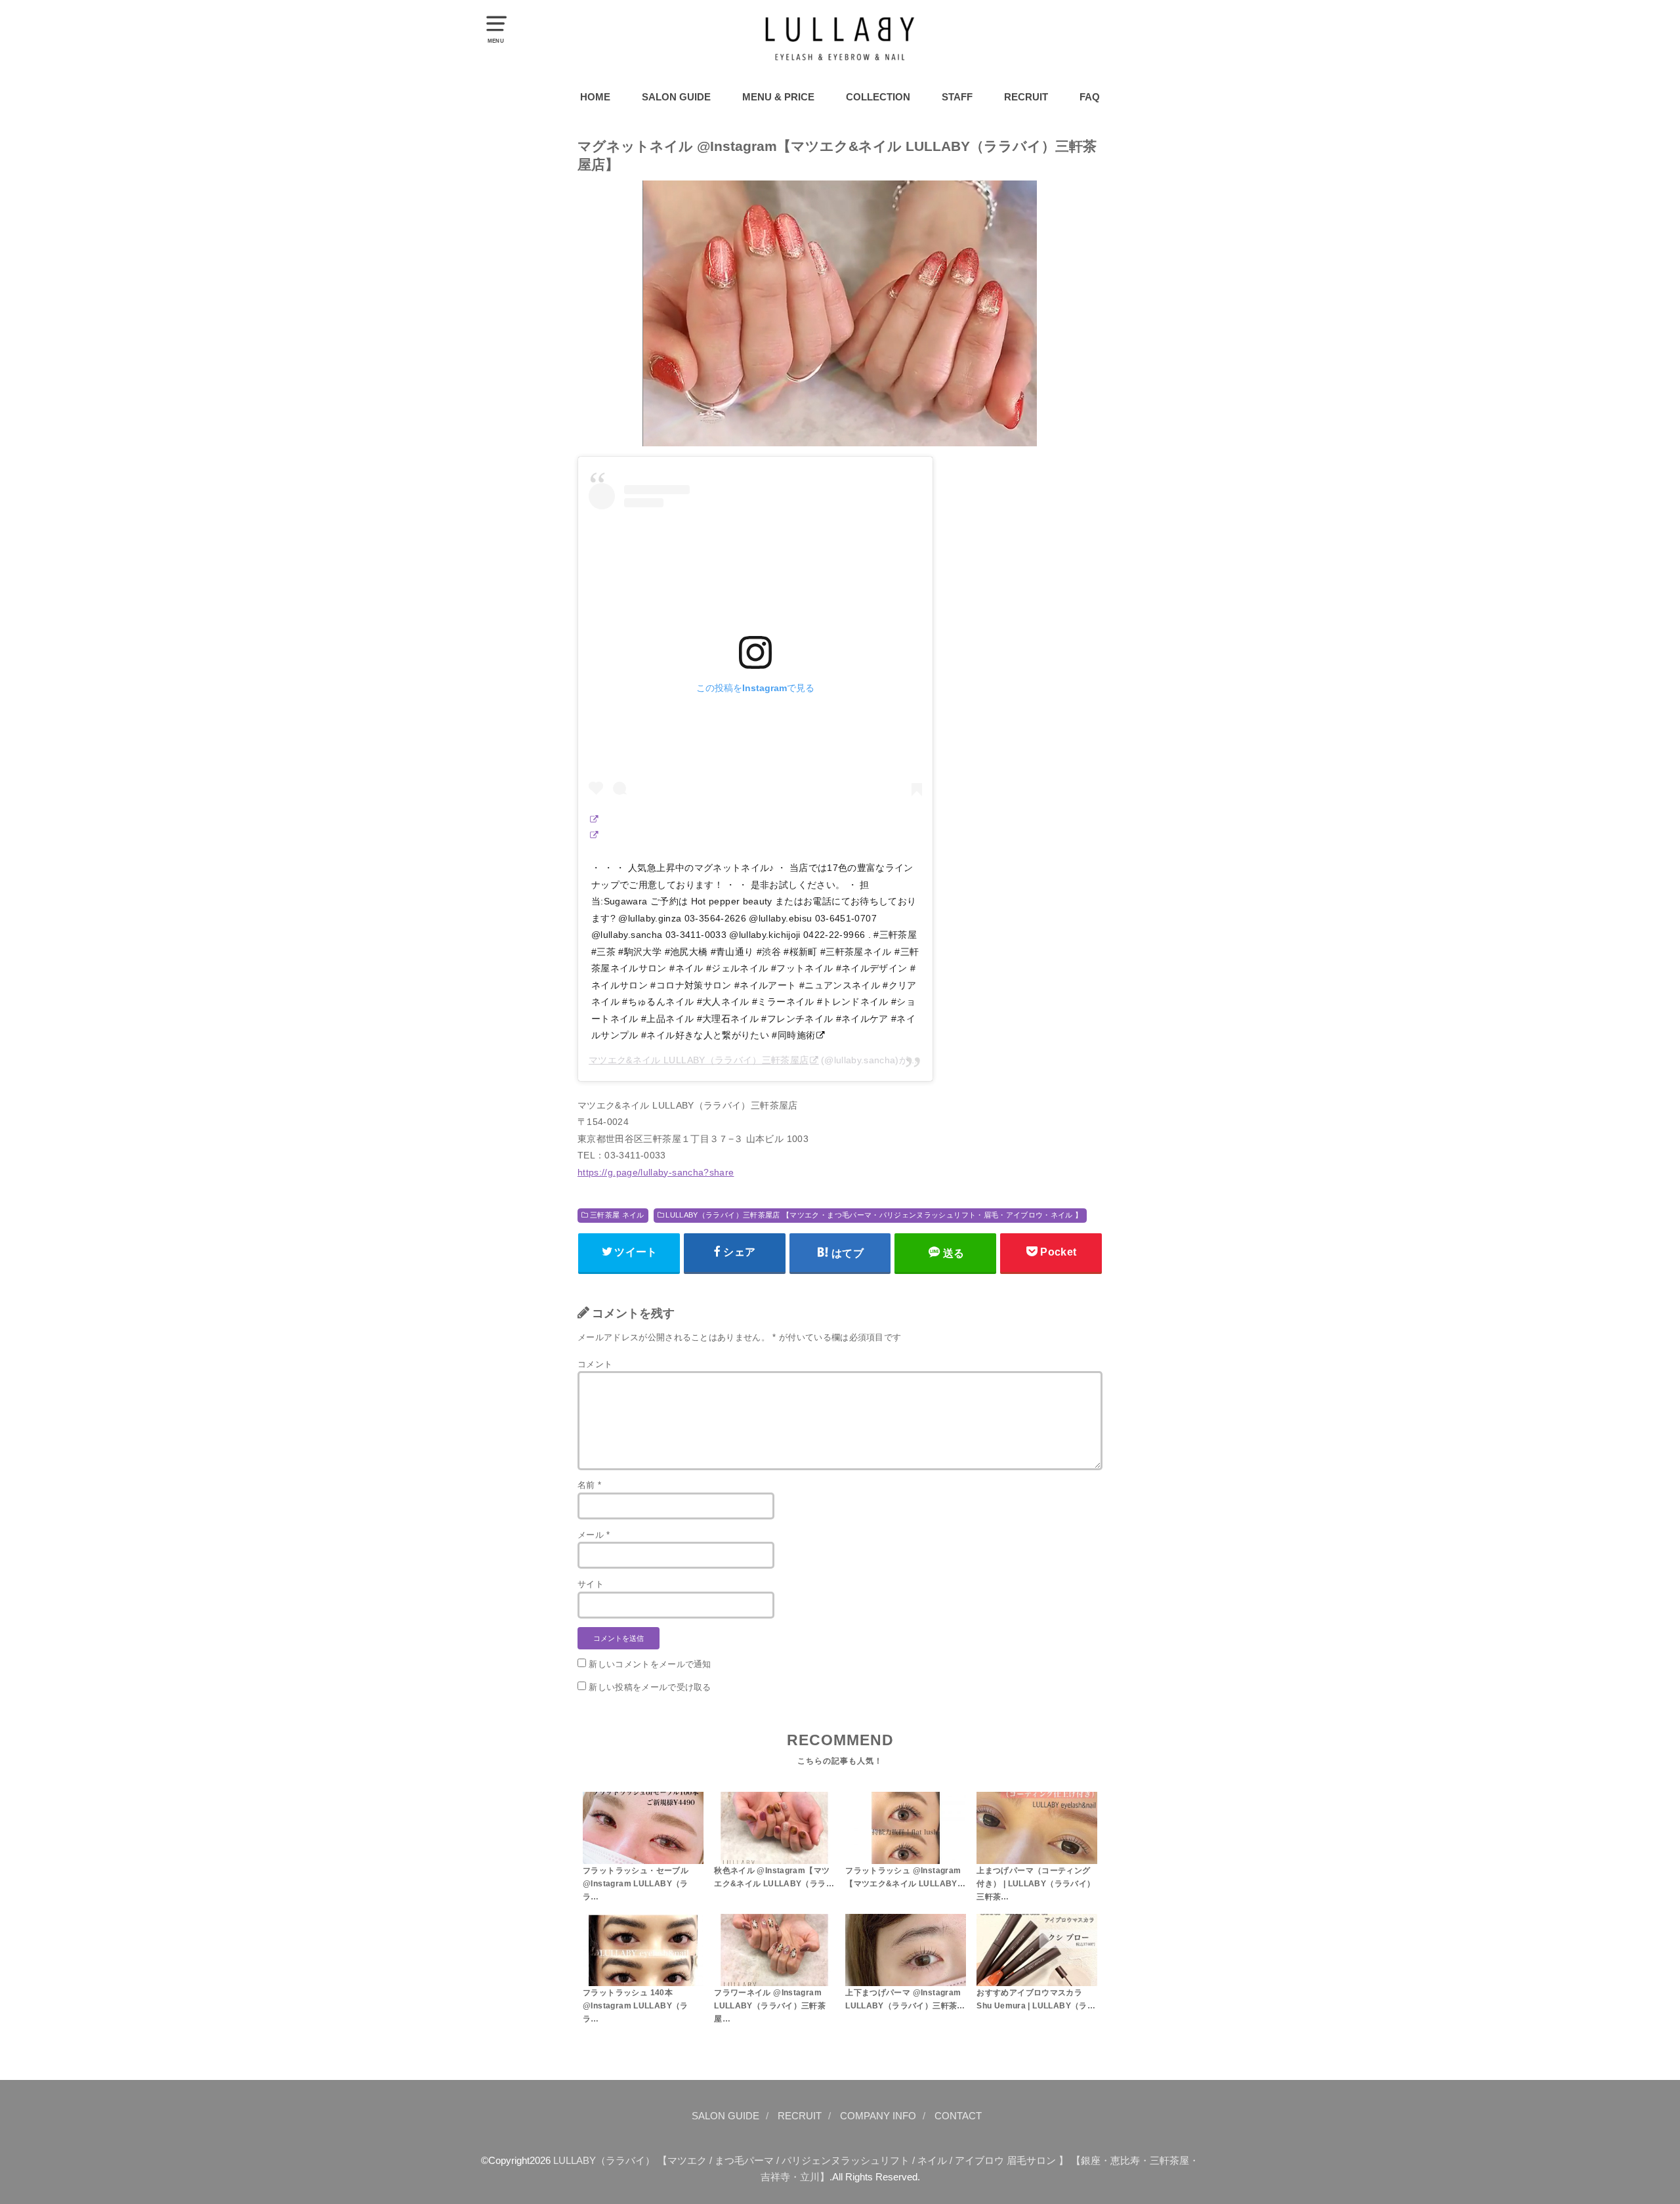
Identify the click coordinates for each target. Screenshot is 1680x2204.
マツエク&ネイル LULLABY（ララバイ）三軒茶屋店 (699, 1060)
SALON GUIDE (676, 97)
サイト (591, 1584)
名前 (589, 1485)
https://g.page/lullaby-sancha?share (656, 1172)
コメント (595, 1364)
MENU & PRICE (778, 97)
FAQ (1090, 97)
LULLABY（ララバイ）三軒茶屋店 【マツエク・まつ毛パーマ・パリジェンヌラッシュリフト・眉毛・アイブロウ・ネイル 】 (874, 1215)
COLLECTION (878, 97)
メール (594, 1535)
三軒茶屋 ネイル (617, 1215)
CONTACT (958, 2116)
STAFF (957, 97)
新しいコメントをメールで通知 (650, 1664)
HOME (595, 97)
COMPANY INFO (878, 2116)
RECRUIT (1026, 97)
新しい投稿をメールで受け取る (650, 1687)
